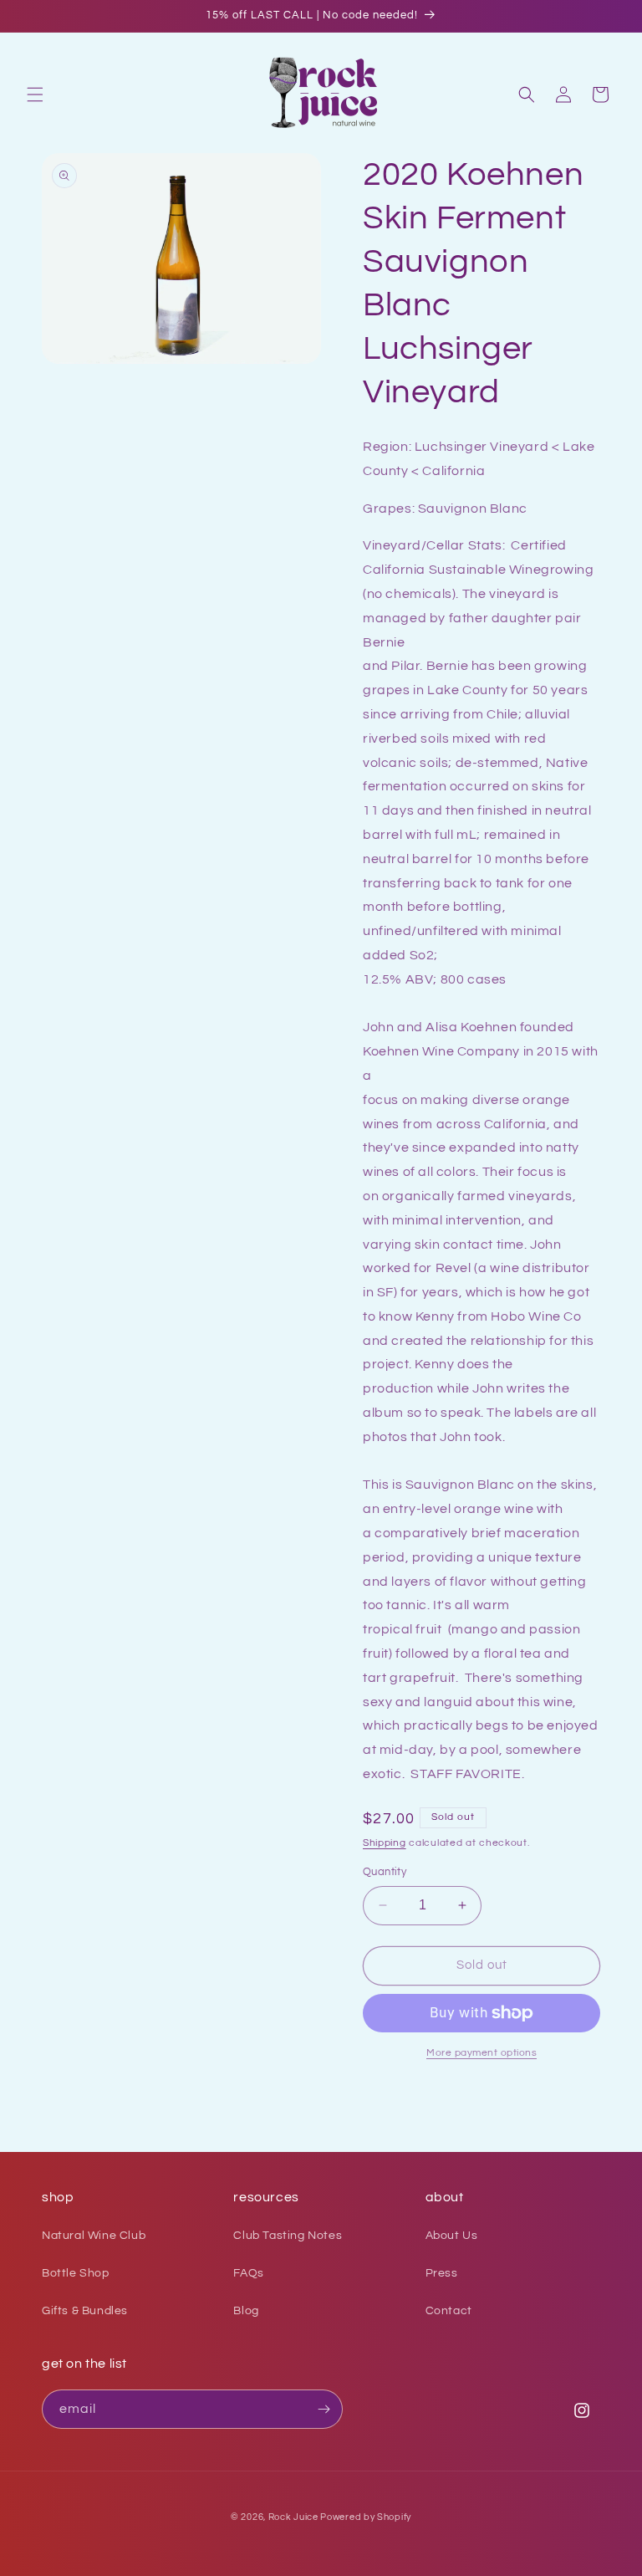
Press (442, 2273)
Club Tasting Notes (288, 2236)
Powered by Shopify (366, 2517)
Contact (449, 2311)
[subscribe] (324, 2409)
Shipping (385, 1843)
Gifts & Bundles (85, 2311)
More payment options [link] (481, 2053)
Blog (246, 2311)
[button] (35, 95)
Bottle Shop (76, 2273)
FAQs (248, 2273)
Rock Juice (295, 2517)
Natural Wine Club (94, 2236)
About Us (452, 2236)
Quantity (385, 1872)
